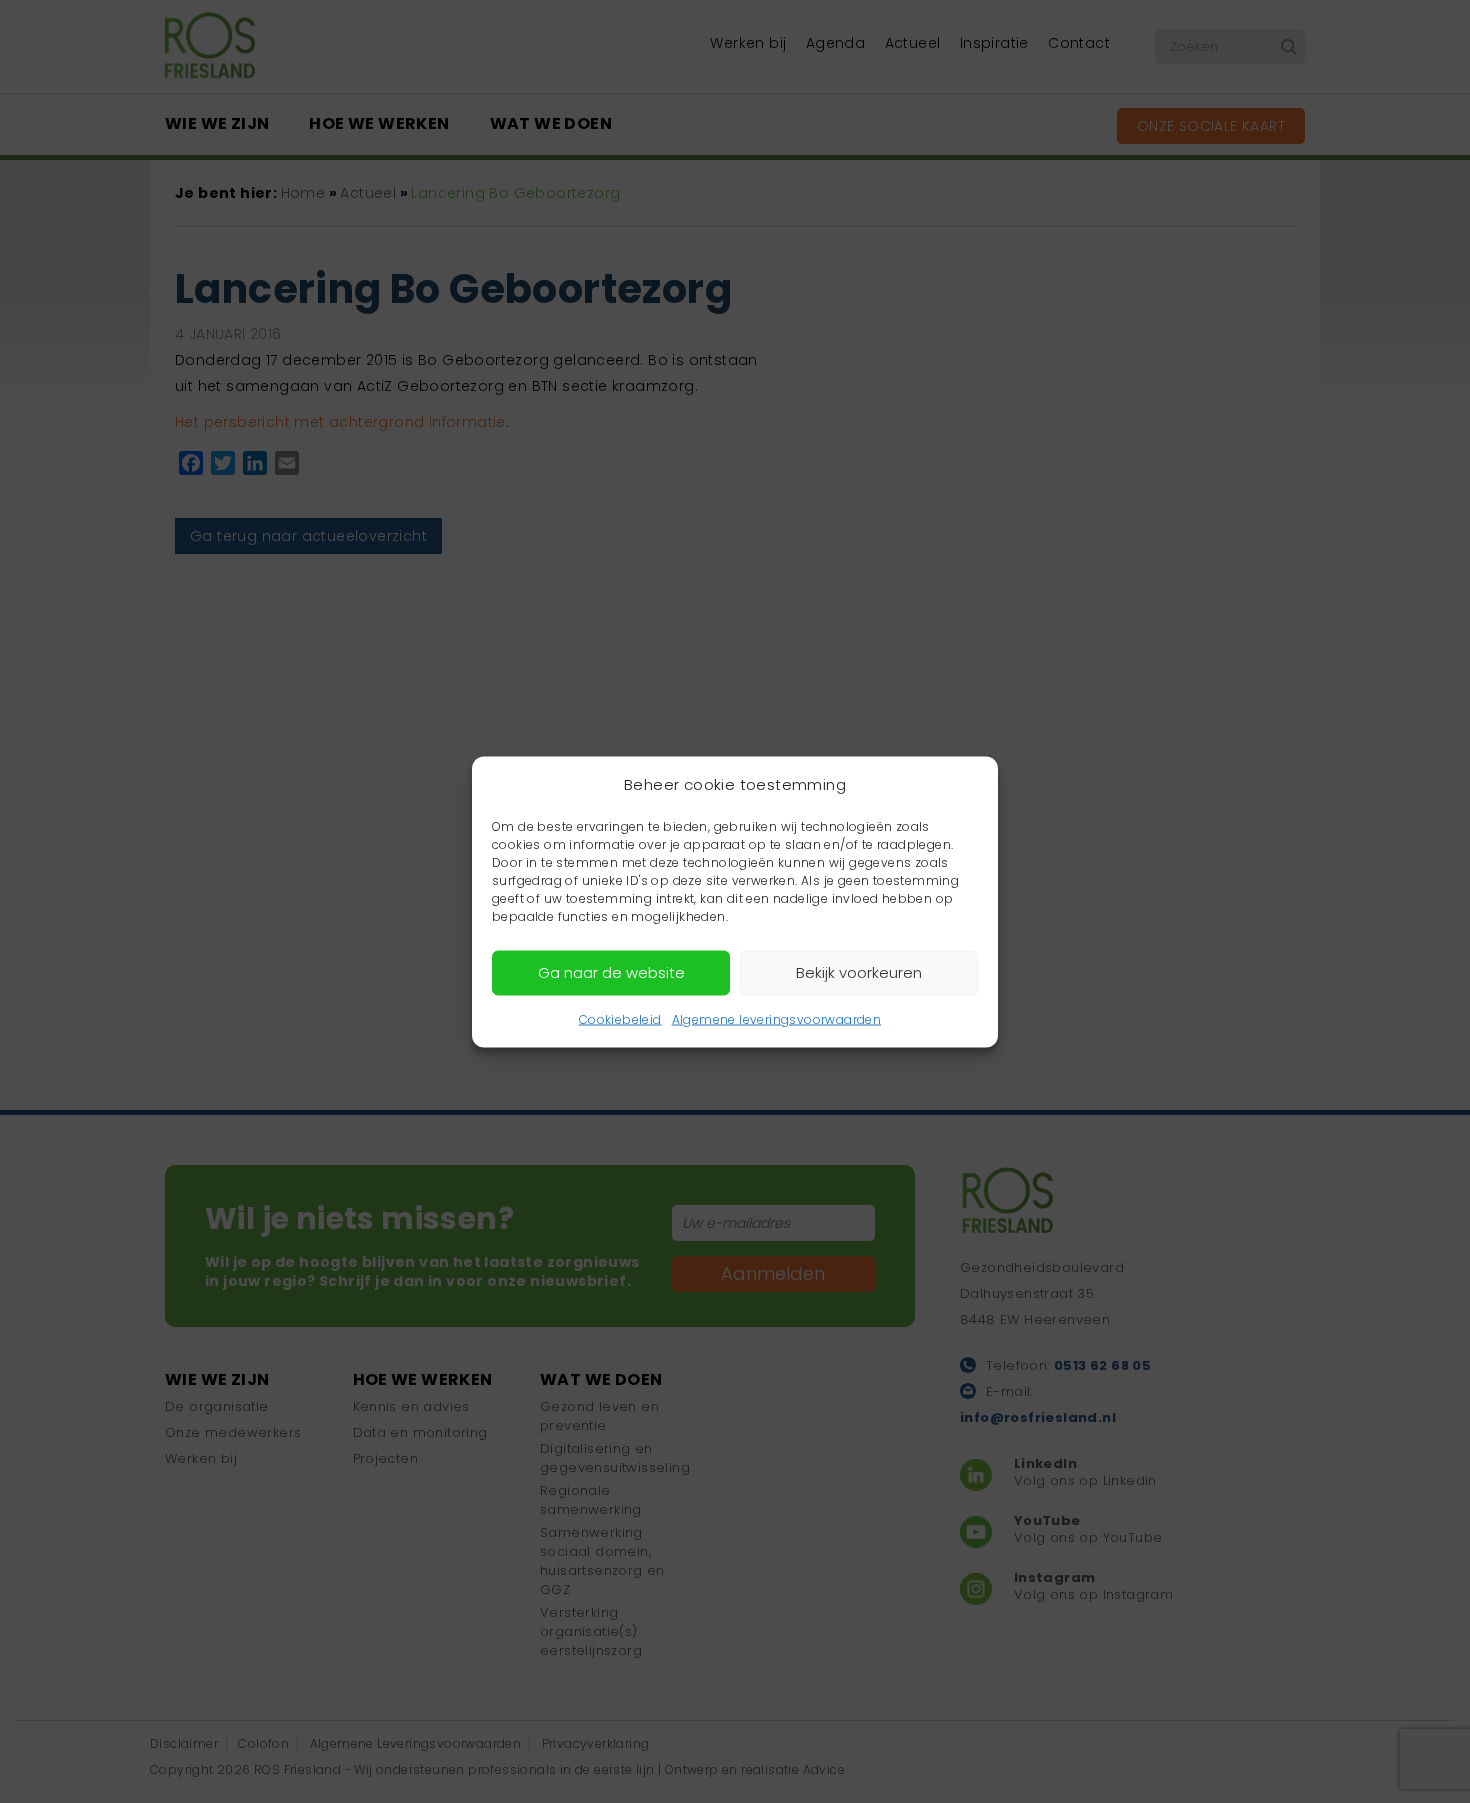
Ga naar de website (611, 972)
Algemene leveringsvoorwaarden (777, 1018)
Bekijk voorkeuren (859, 972)
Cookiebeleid (620, 1018)
